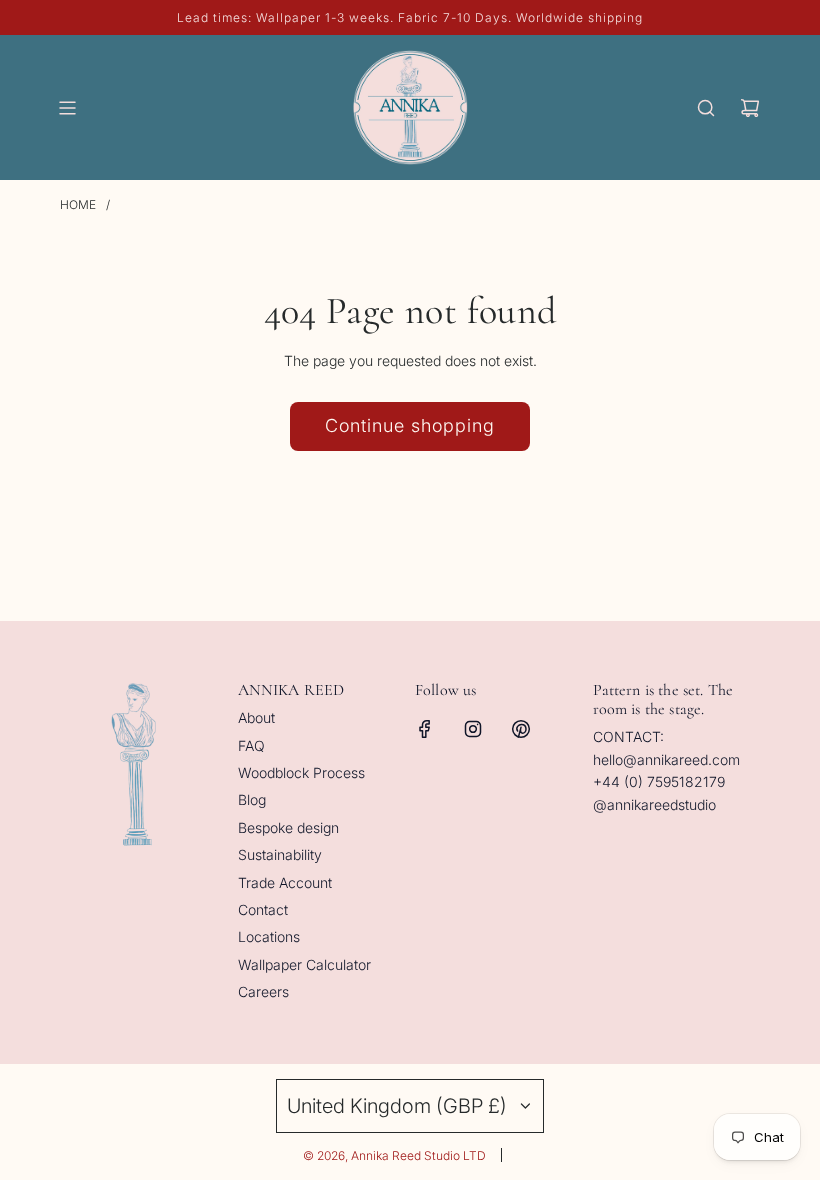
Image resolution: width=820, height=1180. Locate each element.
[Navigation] (67, 108)
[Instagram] (473, 729)
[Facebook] (425, 729)
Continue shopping (410, 425)
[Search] (706, 108)
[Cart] (750, 108)
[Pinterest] (521, 729)
